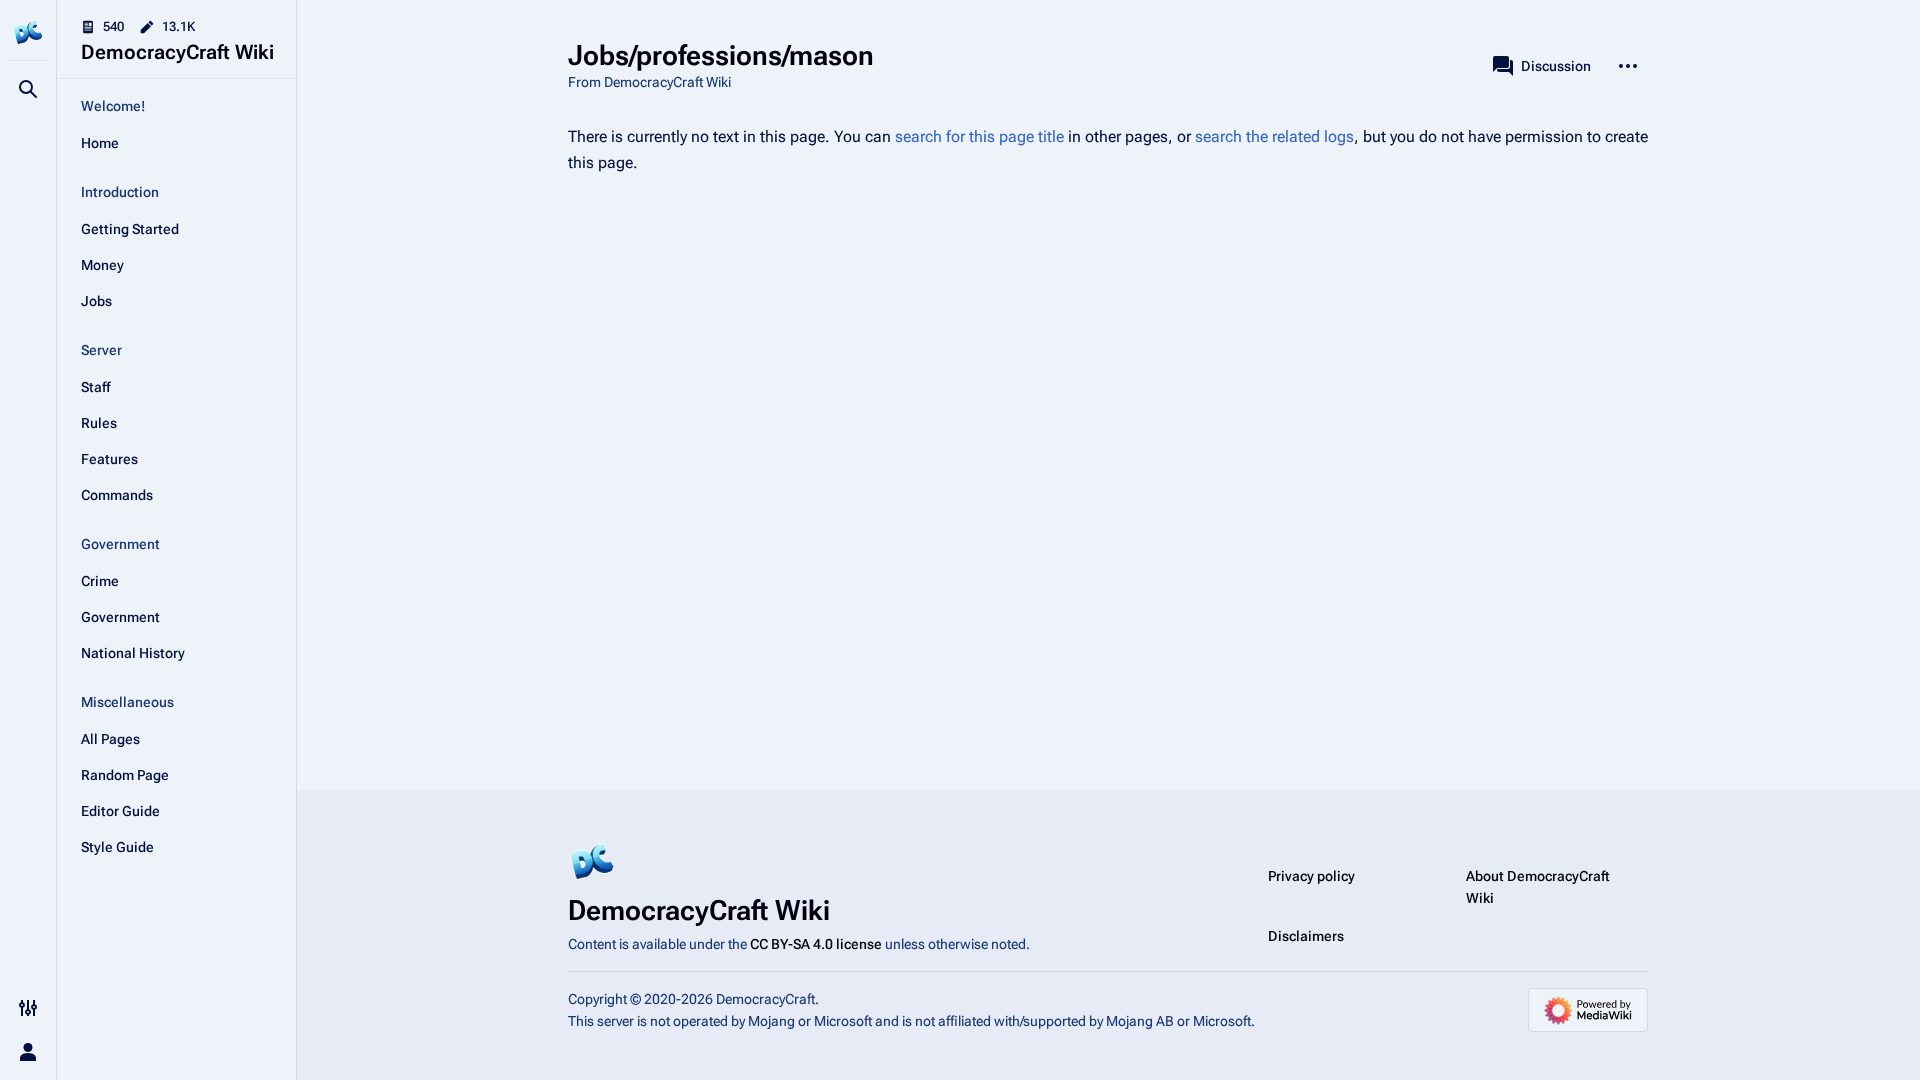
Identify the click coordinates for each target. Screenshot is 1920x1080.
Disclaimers (1306, 936)
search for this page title (979, 136)
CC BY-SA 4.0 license (816, 944)
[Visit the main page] (28, 32)
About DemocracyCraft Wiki (1538, 887)
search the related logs (1274, 136)
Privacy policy (1311, 876)
